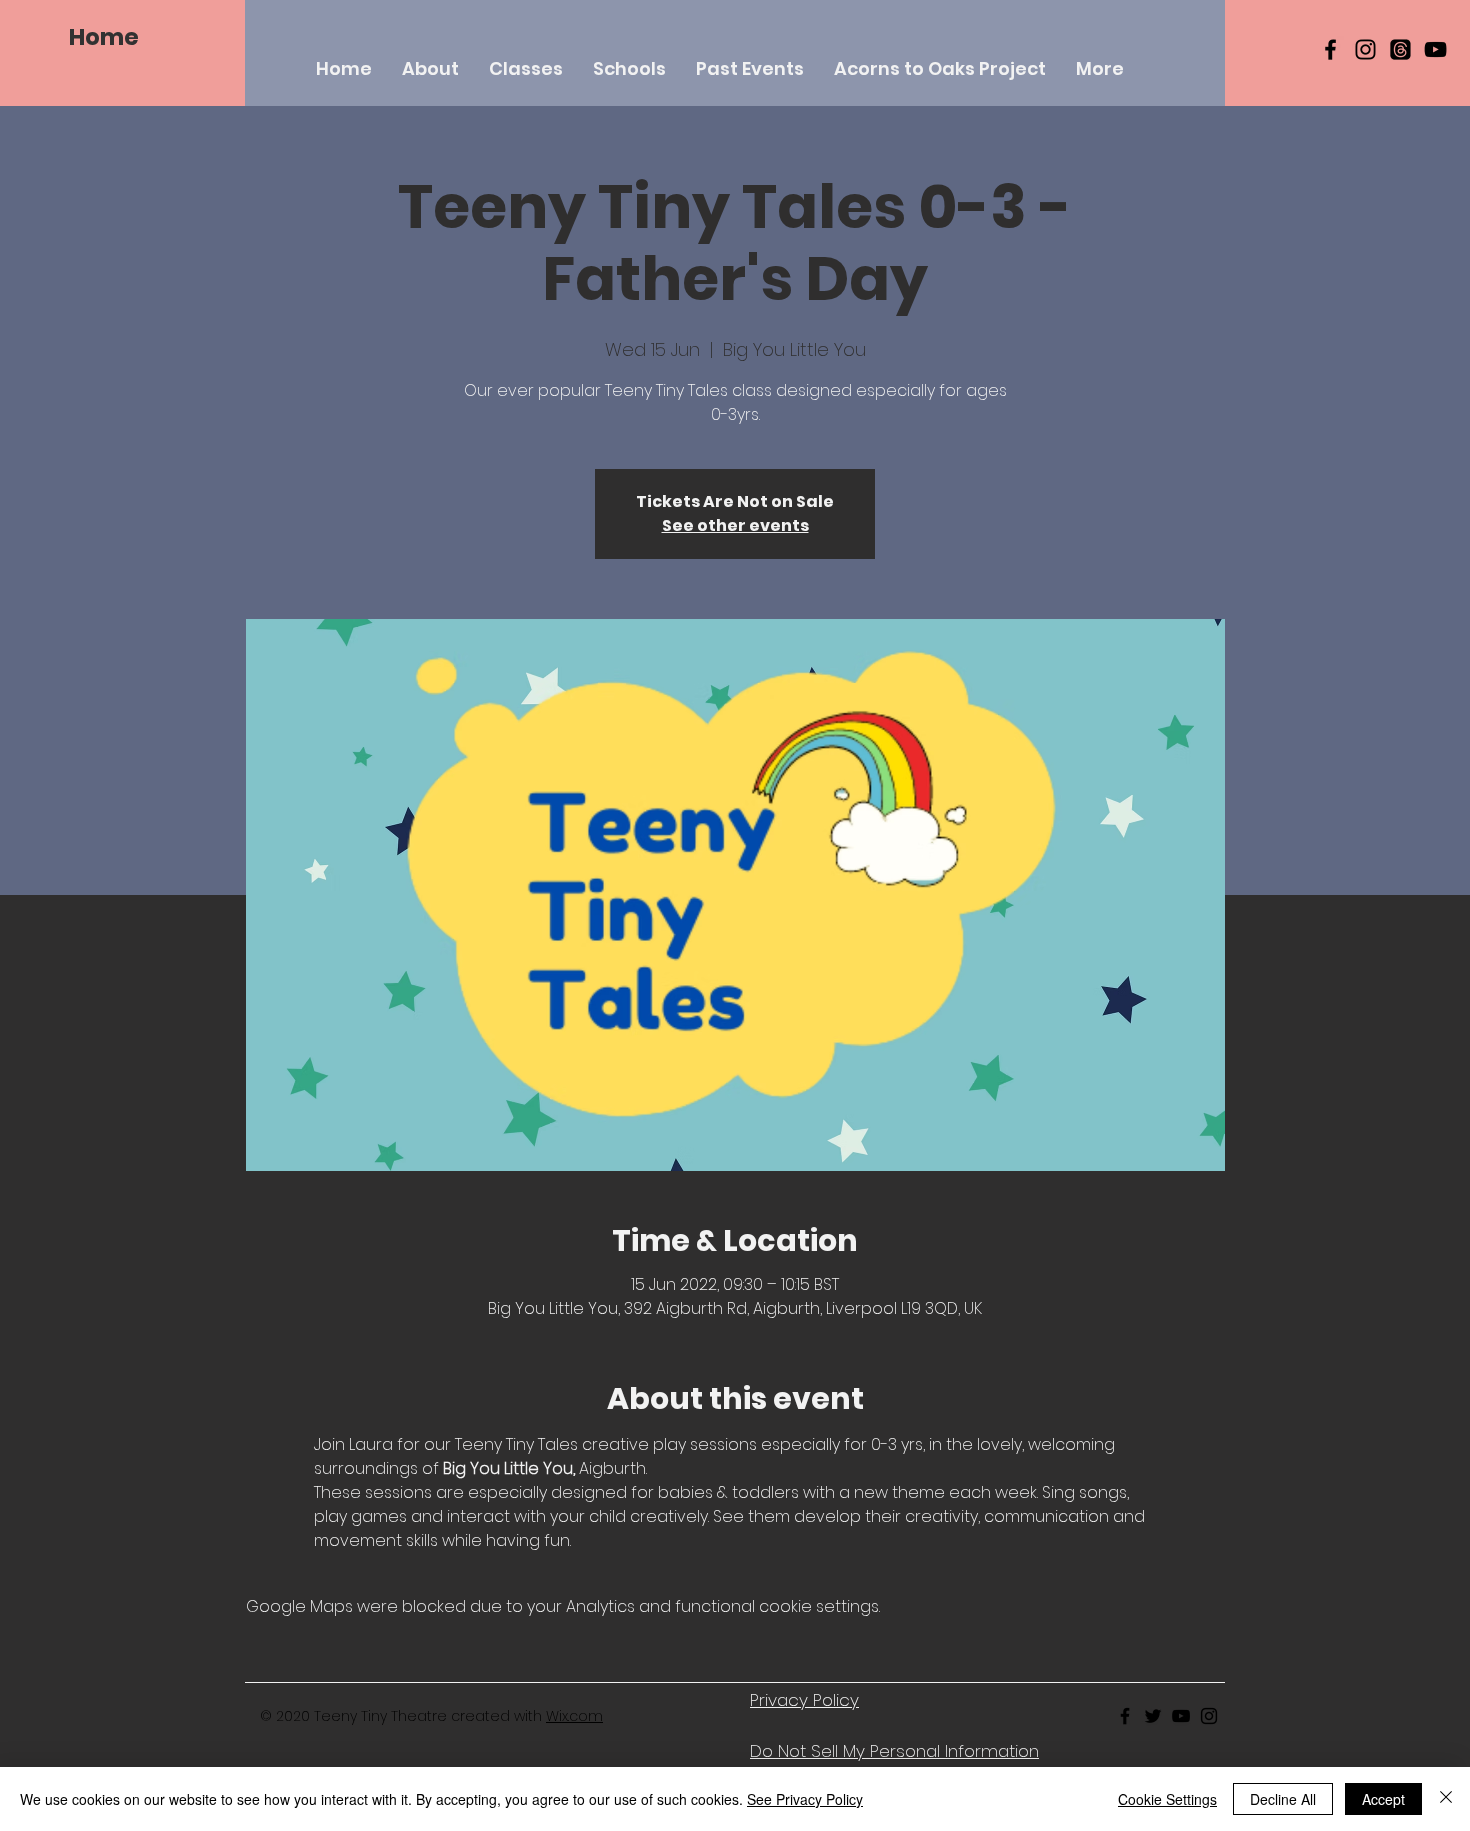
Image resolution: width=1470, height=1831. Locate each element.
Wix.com (574, 1716)
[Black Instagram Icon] (1365, 49)
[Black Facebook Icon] (1330, 49)
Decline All (1283, 1799)
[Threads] (1400, 49)
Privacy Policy (804, 1700)
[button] (526, 68)
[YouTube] (1435, 49)
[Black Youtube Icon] (1181, 1716)
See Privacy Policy (805, 1799)
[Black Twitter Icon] (1153, 1716)
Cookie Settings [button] (1167, 1799)
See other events (735, 525)
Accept (1383, 1799)
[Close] (1446, 1799)
